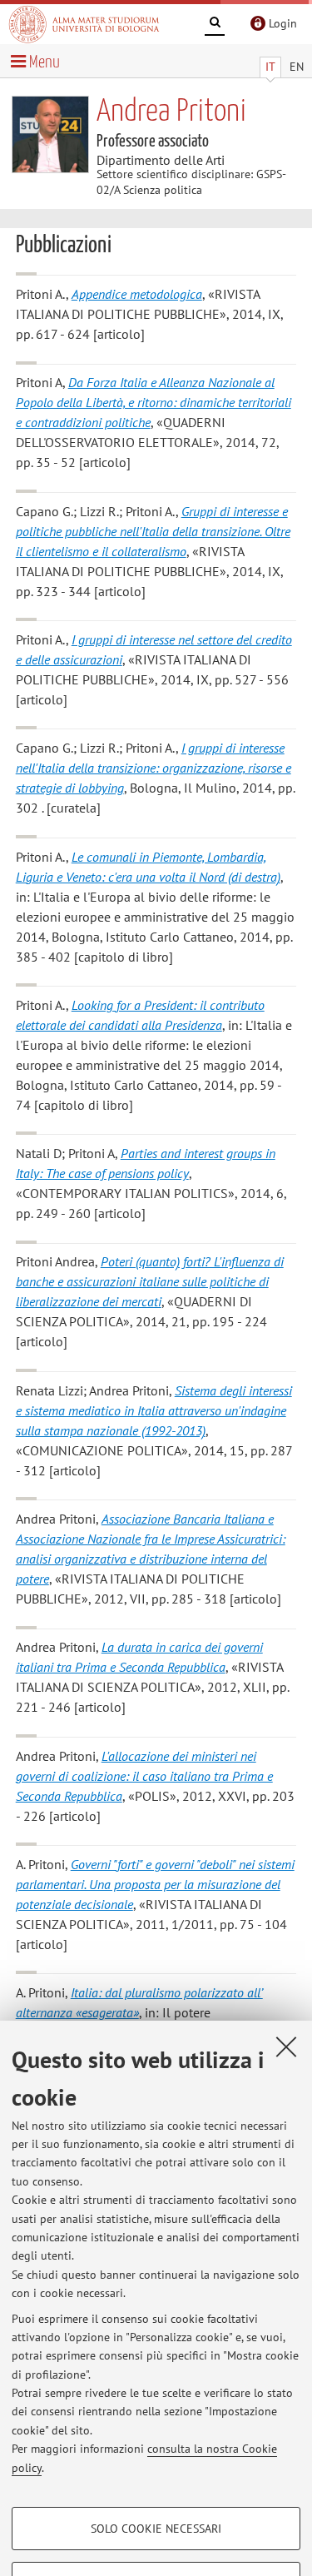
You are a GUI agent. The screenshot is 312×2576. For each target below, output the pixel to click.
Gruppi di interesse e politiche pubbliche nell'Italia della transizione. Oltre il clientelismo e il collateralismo (153, 531)
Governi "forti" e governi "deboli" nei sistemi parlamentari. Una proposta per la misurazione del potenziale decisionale (155, 1884)
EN (297, 67)
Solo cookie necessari (156, 2529)
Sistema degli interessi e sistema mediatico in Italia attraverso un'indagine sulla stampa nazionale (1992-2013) (154, 1410)
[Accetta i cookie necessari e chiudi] (286, 2046)
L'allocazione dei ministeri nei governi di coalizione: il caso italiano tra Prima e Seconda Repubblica (144, 1776)
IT (270, 67)
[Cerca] (215, 25)
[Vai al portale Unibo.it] (84, 24)
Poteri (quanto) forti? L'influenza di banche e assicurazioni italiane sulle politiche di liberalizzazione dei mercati (150, 1281)
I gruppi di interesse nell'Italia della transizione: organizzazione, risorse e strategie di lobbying (154, 768)
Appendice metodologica (137, 294)
